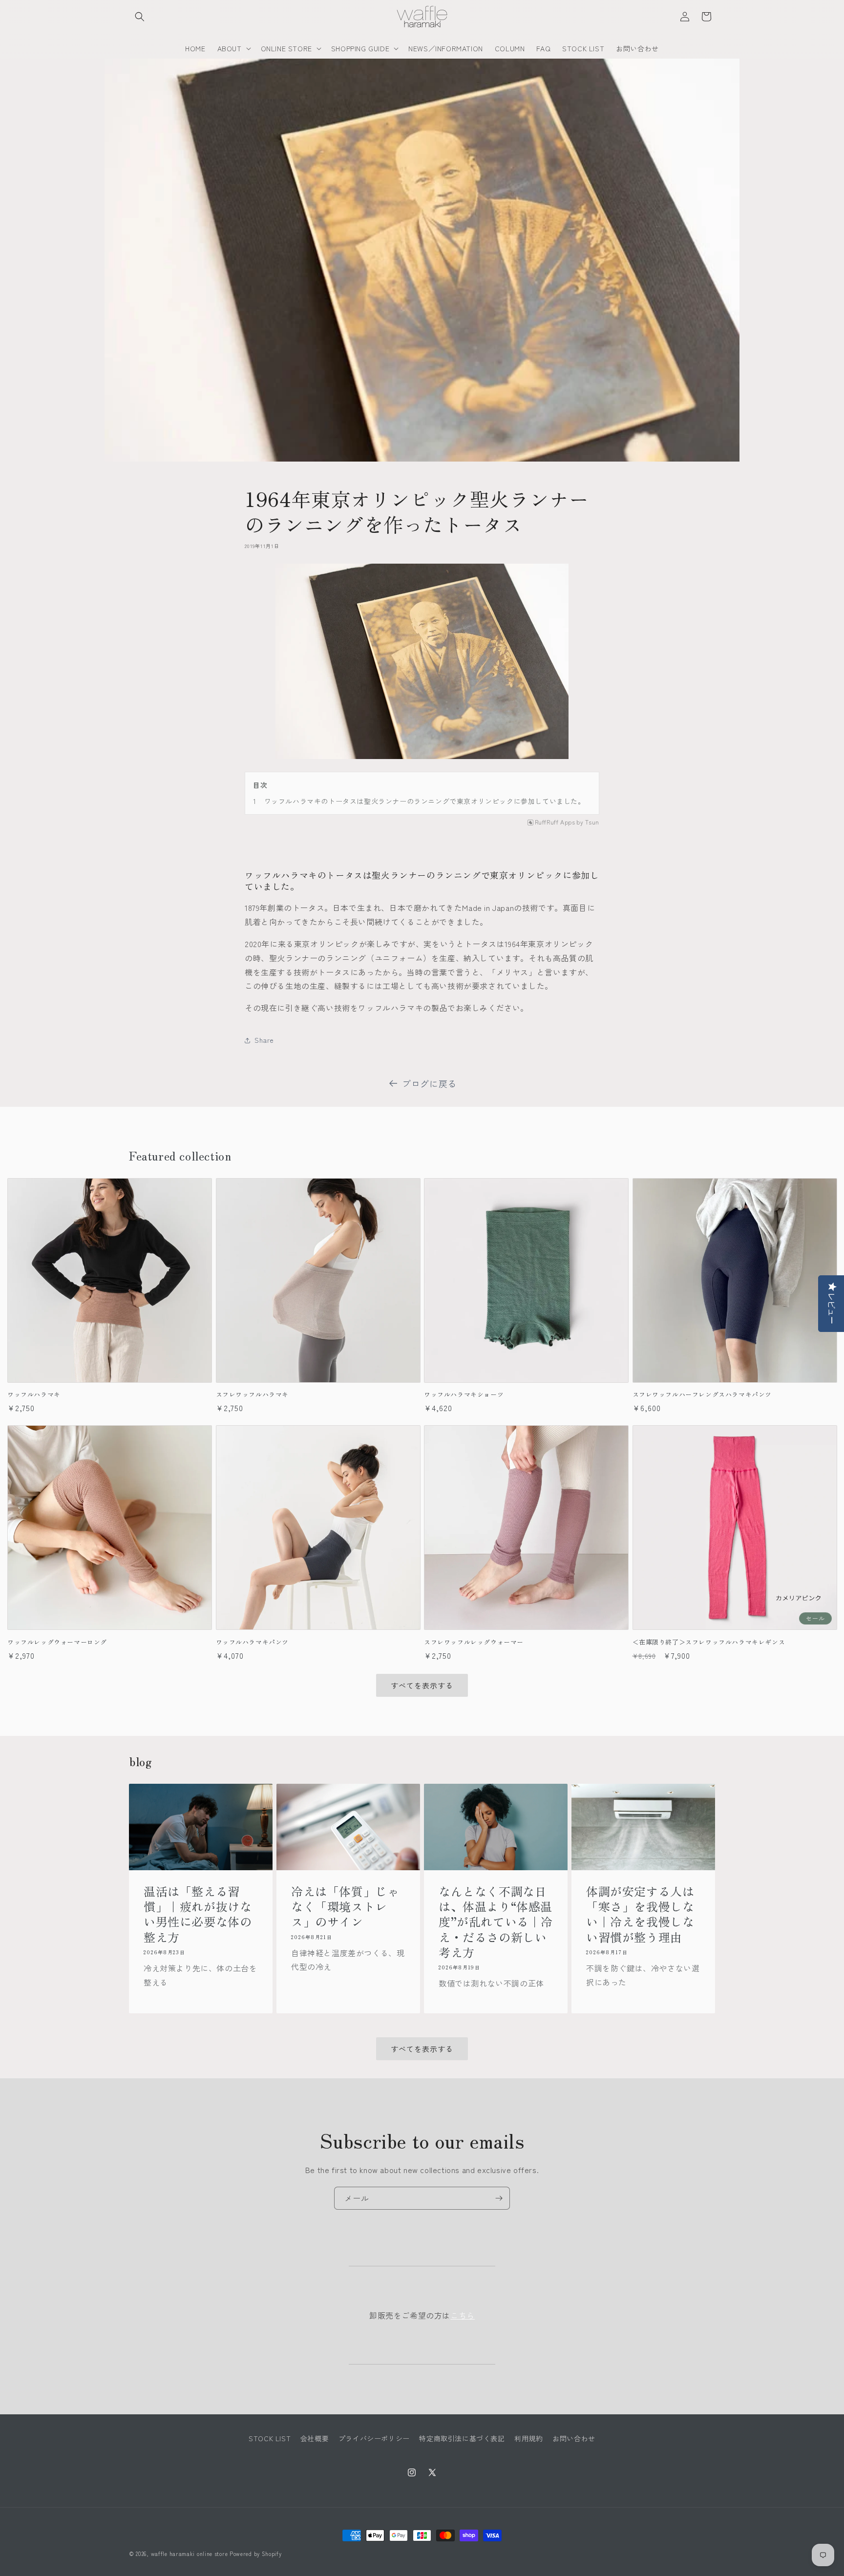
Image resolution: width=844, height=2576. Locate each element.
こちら (463, 2315)
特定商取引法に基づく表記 (462, 2438)
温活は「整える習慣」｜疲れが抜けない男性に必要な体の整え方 (198, 1914)
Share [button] (264, 1040)
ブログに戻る (429, 1083)
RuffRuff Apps (555, 822)
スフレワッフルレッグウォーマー (474, 1642)
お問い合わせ (574, 2438)
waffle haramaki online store (190, 2554)
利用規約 (528, 2438)
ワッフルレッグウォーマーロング (57, 1642)
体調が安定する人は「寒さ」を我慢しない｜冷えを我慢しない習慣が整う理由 (640, 1914)
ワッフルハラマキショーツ (464, 1395)
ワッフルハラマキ (34, 1395)
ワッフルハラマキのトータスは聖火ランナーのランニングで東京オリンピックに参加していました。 (425, 801)
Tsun (592, 822)
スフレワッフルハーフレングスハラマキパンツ (702, 1395)
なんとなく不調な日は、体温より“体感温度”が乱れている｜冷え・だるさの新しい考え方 (496, 1921)
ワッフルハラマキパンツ (253, 1642)
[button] (140, 17)
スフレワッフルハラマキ (253, 1395)
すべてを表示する (422, 1685)
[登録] (499, 2198)
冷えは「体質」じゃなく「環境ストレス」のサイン (345, 1906)
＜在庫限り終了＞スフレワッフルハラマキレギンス (709, 1642)
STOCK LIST (270, 2438)
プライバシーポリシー (374, 2438)
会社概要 (315, 2438)
